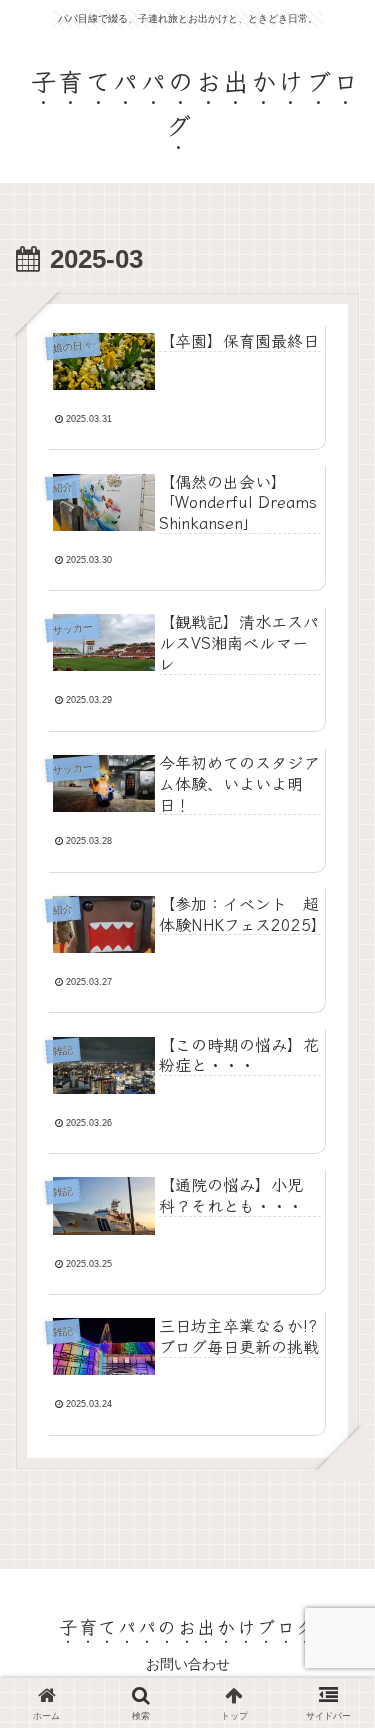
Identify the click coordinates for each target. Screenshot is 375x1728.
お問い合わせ (188, 1664)
